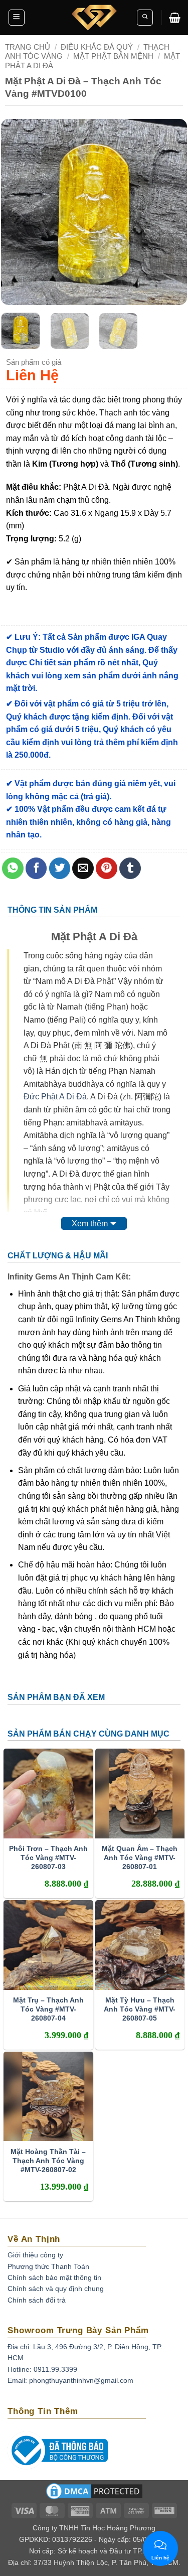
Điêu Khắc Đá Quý (97, 47)
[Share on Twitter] (60, 868)
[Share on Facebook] (36, 868)
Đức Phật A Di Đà (55, 1097)
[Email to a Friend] (83, 868)
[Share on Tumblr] (130, 868)
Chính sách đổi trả (37, 2300)
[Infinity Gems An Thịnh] (94, 18)
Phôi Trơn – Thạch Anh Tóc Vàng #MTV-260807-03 (48, 1857)
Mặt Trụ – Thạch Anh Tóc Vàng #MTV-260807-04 (48, 2009)
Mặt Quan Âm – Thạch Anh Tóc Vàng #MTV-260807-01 (140, 1857)
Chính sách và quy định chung (56, 2288)
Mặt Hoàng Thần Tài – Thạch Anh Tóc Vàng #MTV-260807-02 (48, 2161)
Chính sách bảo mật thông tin (54, 2277)
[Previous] (18, 212)
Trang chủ (28, 47)
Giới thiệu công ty (35, 2255)
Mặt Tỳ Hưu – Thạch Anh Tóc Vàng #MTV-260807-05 (140, 2009)
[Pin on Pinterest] (107, 868)
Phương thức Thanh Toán (48, 2266)
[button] (17, 18)
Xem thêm (90, 1224)
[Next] (170, 212)
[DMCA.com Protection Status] (94, 2495)
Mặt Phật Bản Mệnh (113, 56)
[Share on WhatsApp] (13, 868)
